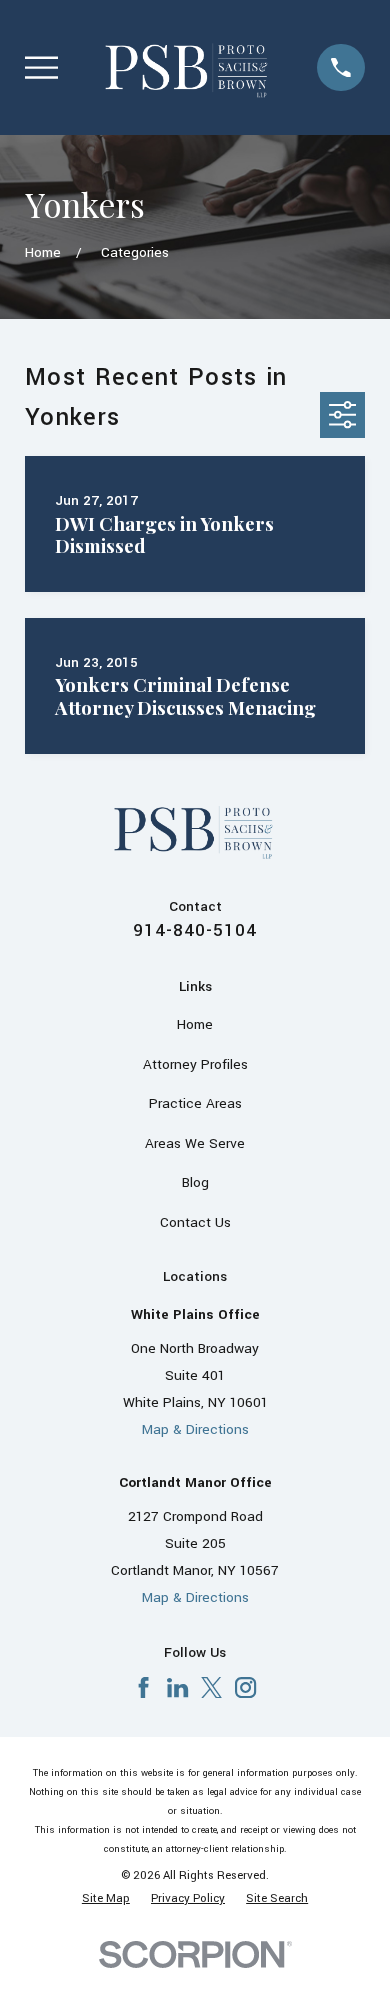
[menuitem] (106, 1899)
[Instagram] (245, 1687)
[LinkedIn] (177, 1687)
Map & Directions (195, 1429)
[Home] (188, 67)
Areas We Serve (195, 1143)
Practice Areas (195, 1103)
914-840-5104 (194, 930)
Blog (195, 1182)
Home (195, 1024)
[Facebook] (143, 1687)
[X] (211, 1687)
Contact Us (195, 1222)
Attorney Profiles (195, 1064)
